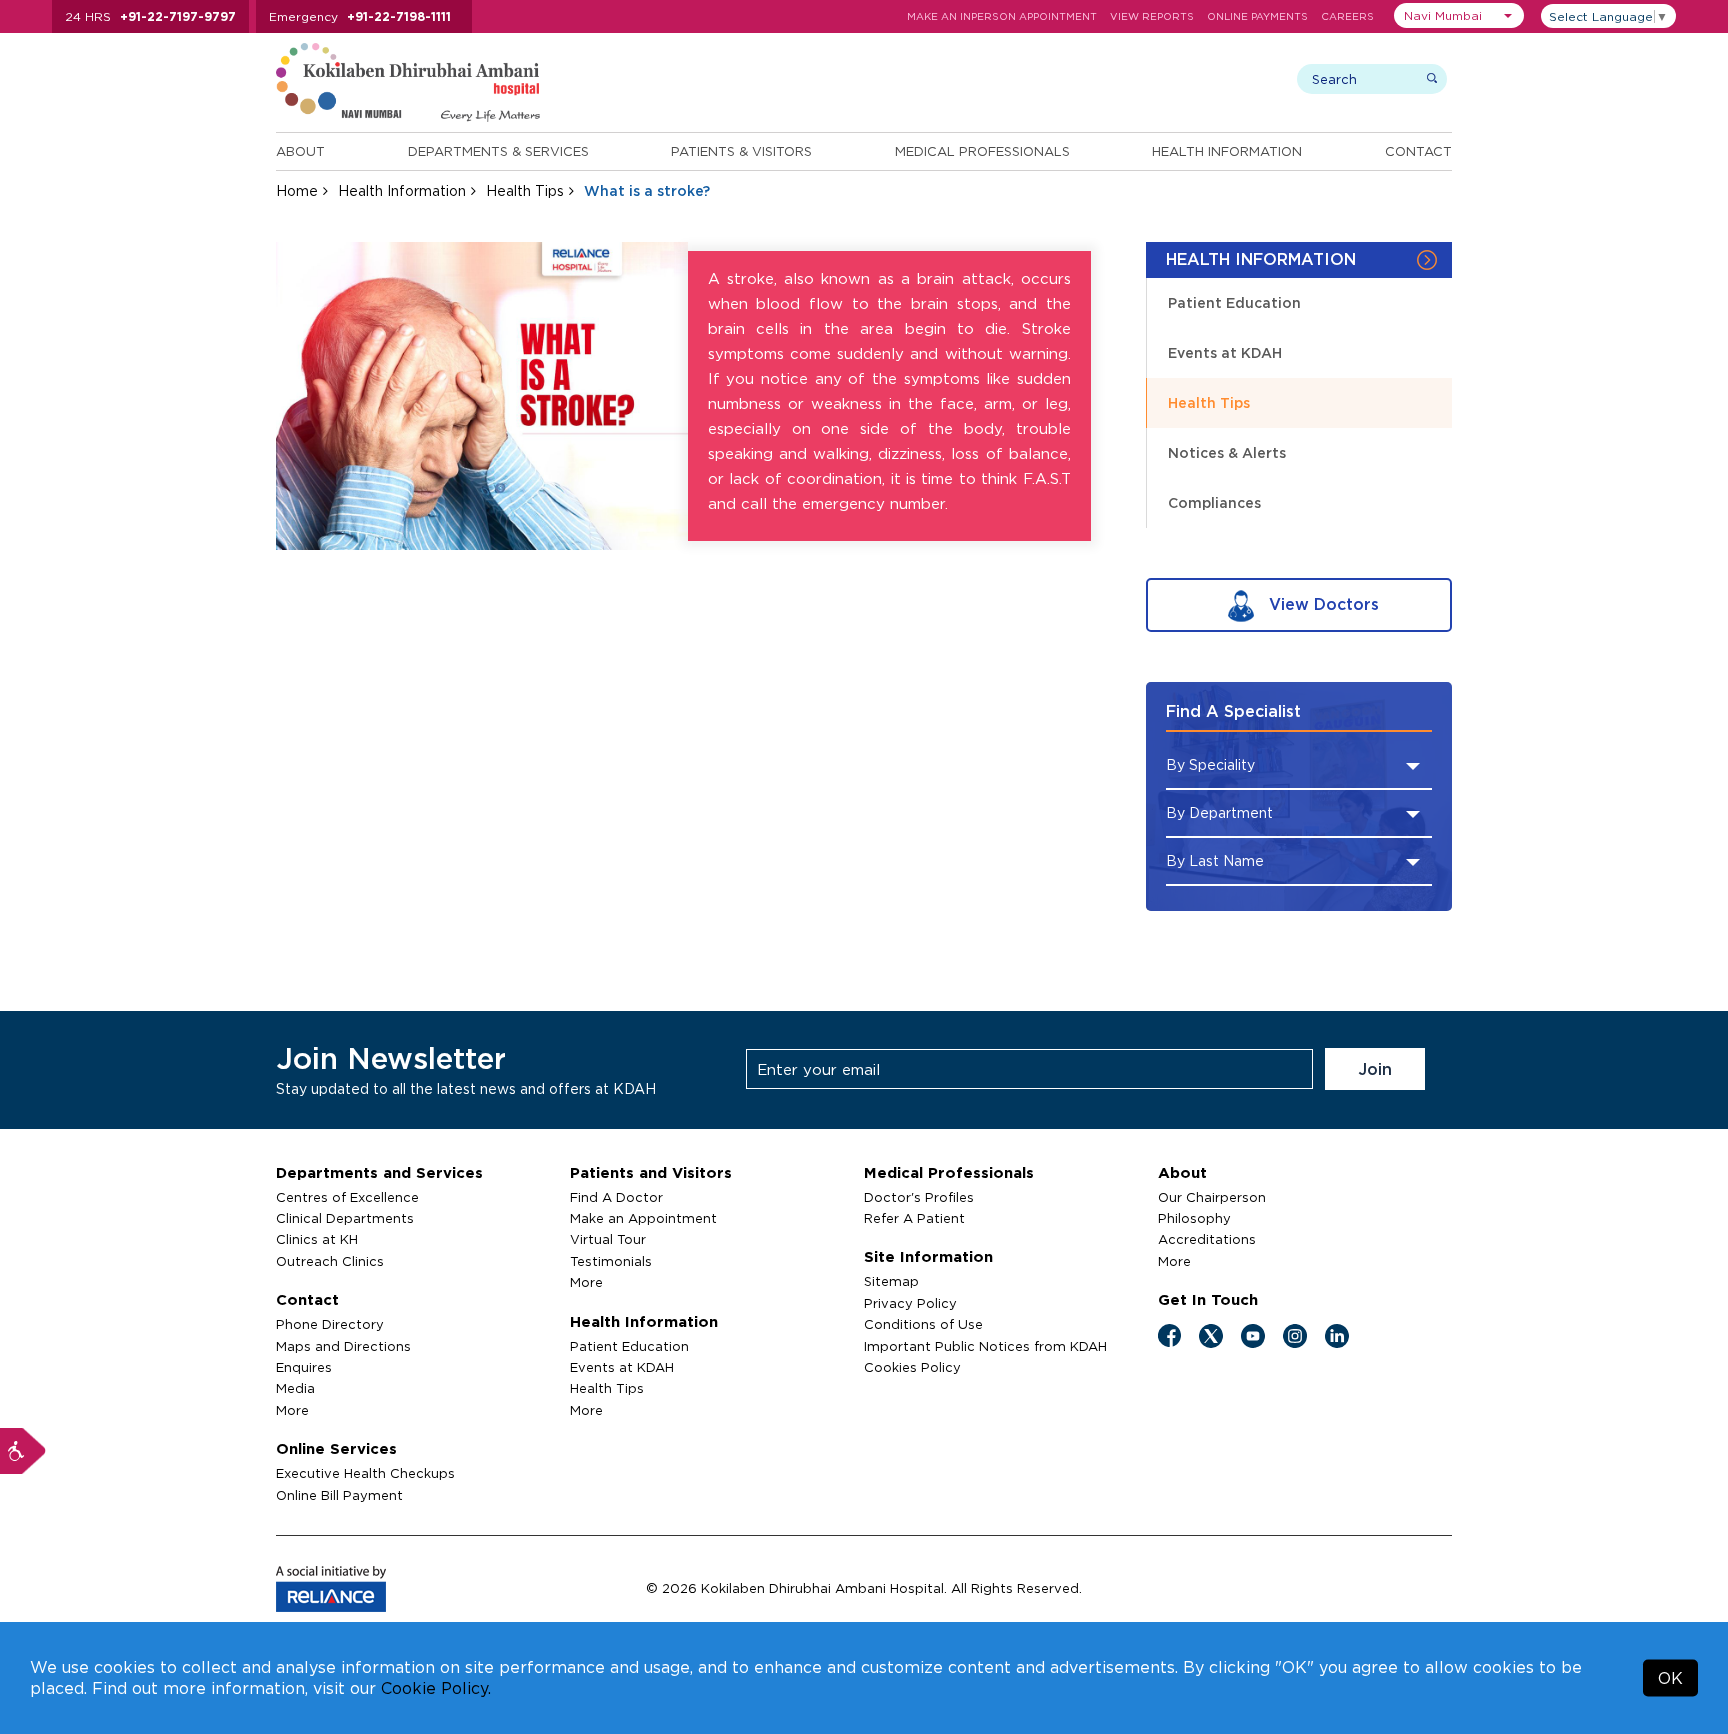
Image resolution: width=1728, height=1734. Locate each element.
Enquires (304, 1367)
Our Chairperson (1212, 1197)
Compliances (1214, 502)
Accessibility (23, 1451)
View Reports (1152, 16)
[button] (1459, 15)
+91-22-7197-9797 (178, 16)
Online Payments (1257, 16)
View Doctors (1321, 604)
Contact (1418, 151)
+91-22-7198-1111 (399, 16)
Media (295, 1388)
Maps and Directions (343, 1346)
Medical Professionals (982, 151)
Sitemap (891, 1281)
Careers (1347, 16)
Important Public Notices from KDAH (985, 1346)
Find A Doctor (616, 1197)
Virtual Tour (608, 1239)
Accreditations (1207, 1239)
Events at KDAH (1225, 352)
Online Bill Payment (339, 1495)
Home (297, 190)
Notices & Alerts (1227, 452)
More (292, 1410)
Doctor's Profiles (919, 1197)
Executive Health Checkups (365, 1473)
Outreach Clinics (330, 1261)
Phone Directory (330, 1324)
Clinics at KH (317, 1239)
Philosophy (1194, 1218)
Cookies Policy (912, 1367)
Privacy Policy (910, 1303)
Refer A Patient (914, 1218)
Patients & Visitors (741, 151)
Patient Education (1234, 302)
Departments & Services (498, 151)
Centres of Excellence (347, 1197)
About (300, 151)
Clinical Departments (345, 1218)
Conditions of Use (923, 1324)
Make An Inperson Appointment (1002, 16)
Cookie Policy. (436, 1688)
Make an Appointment (643, 1218)
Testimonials (611, 1261)
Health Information (1227, 151)
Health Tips (525, 190)
